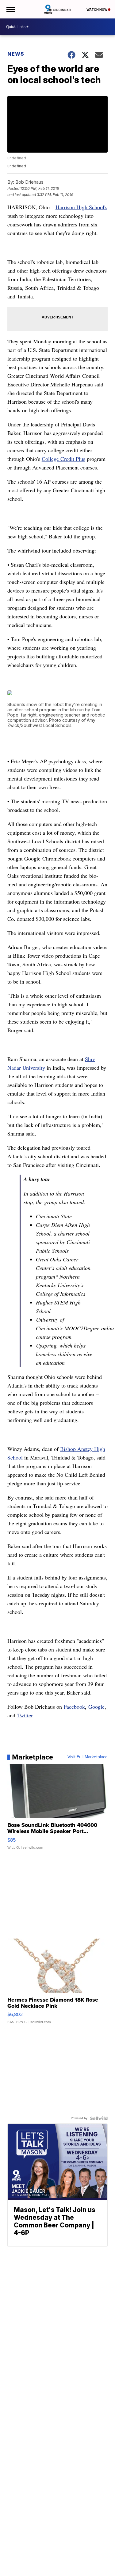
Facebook (74, 1707)
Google (96, 1707)
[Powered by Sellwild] (99, 2118)
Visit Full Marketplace (88, 1757)
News (16, 54)
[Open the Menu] (10, 9)
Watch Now (97, 10)
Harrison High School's (81, 207)
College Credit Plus (63, 459)
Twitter (25, 1715)
